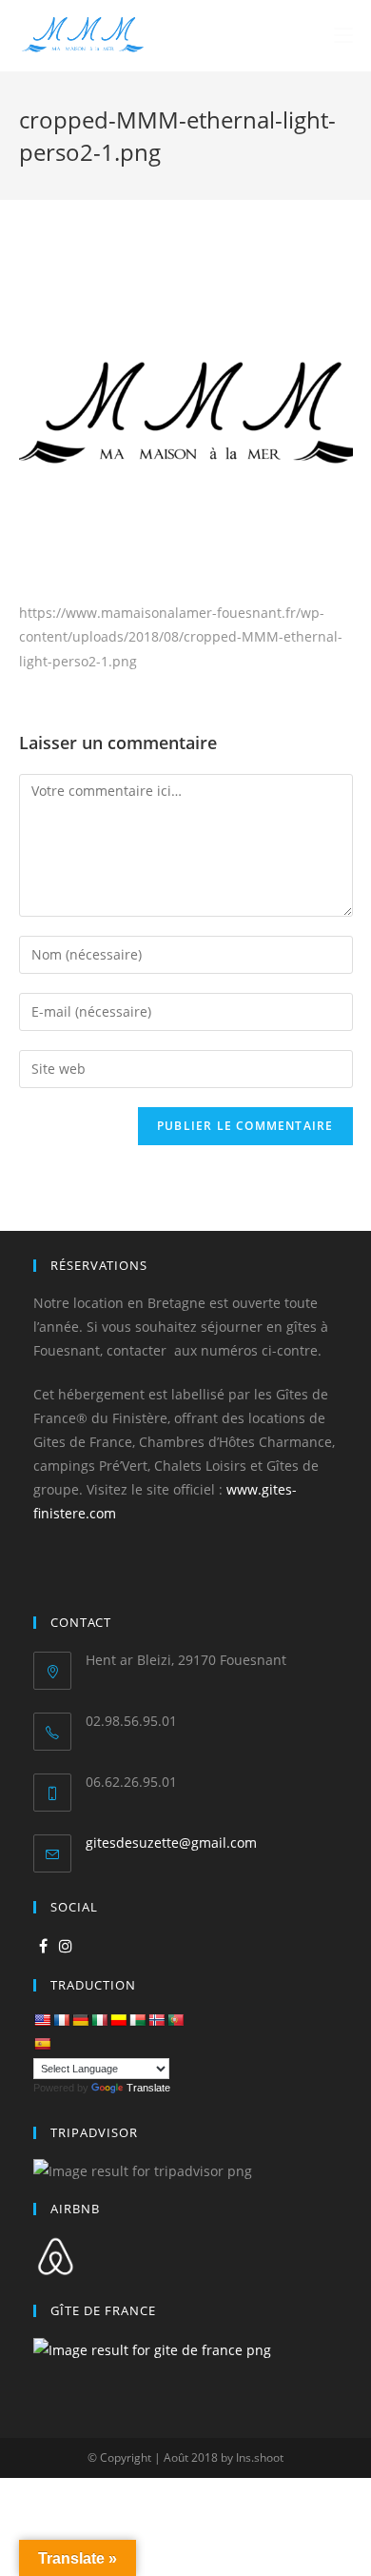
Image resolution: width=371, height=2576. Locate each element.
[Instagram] (66, 1946)
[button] (30, 29)
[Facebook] (43, 1946)
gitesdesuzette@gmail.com (171, 1843)
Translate (148, 2088)
